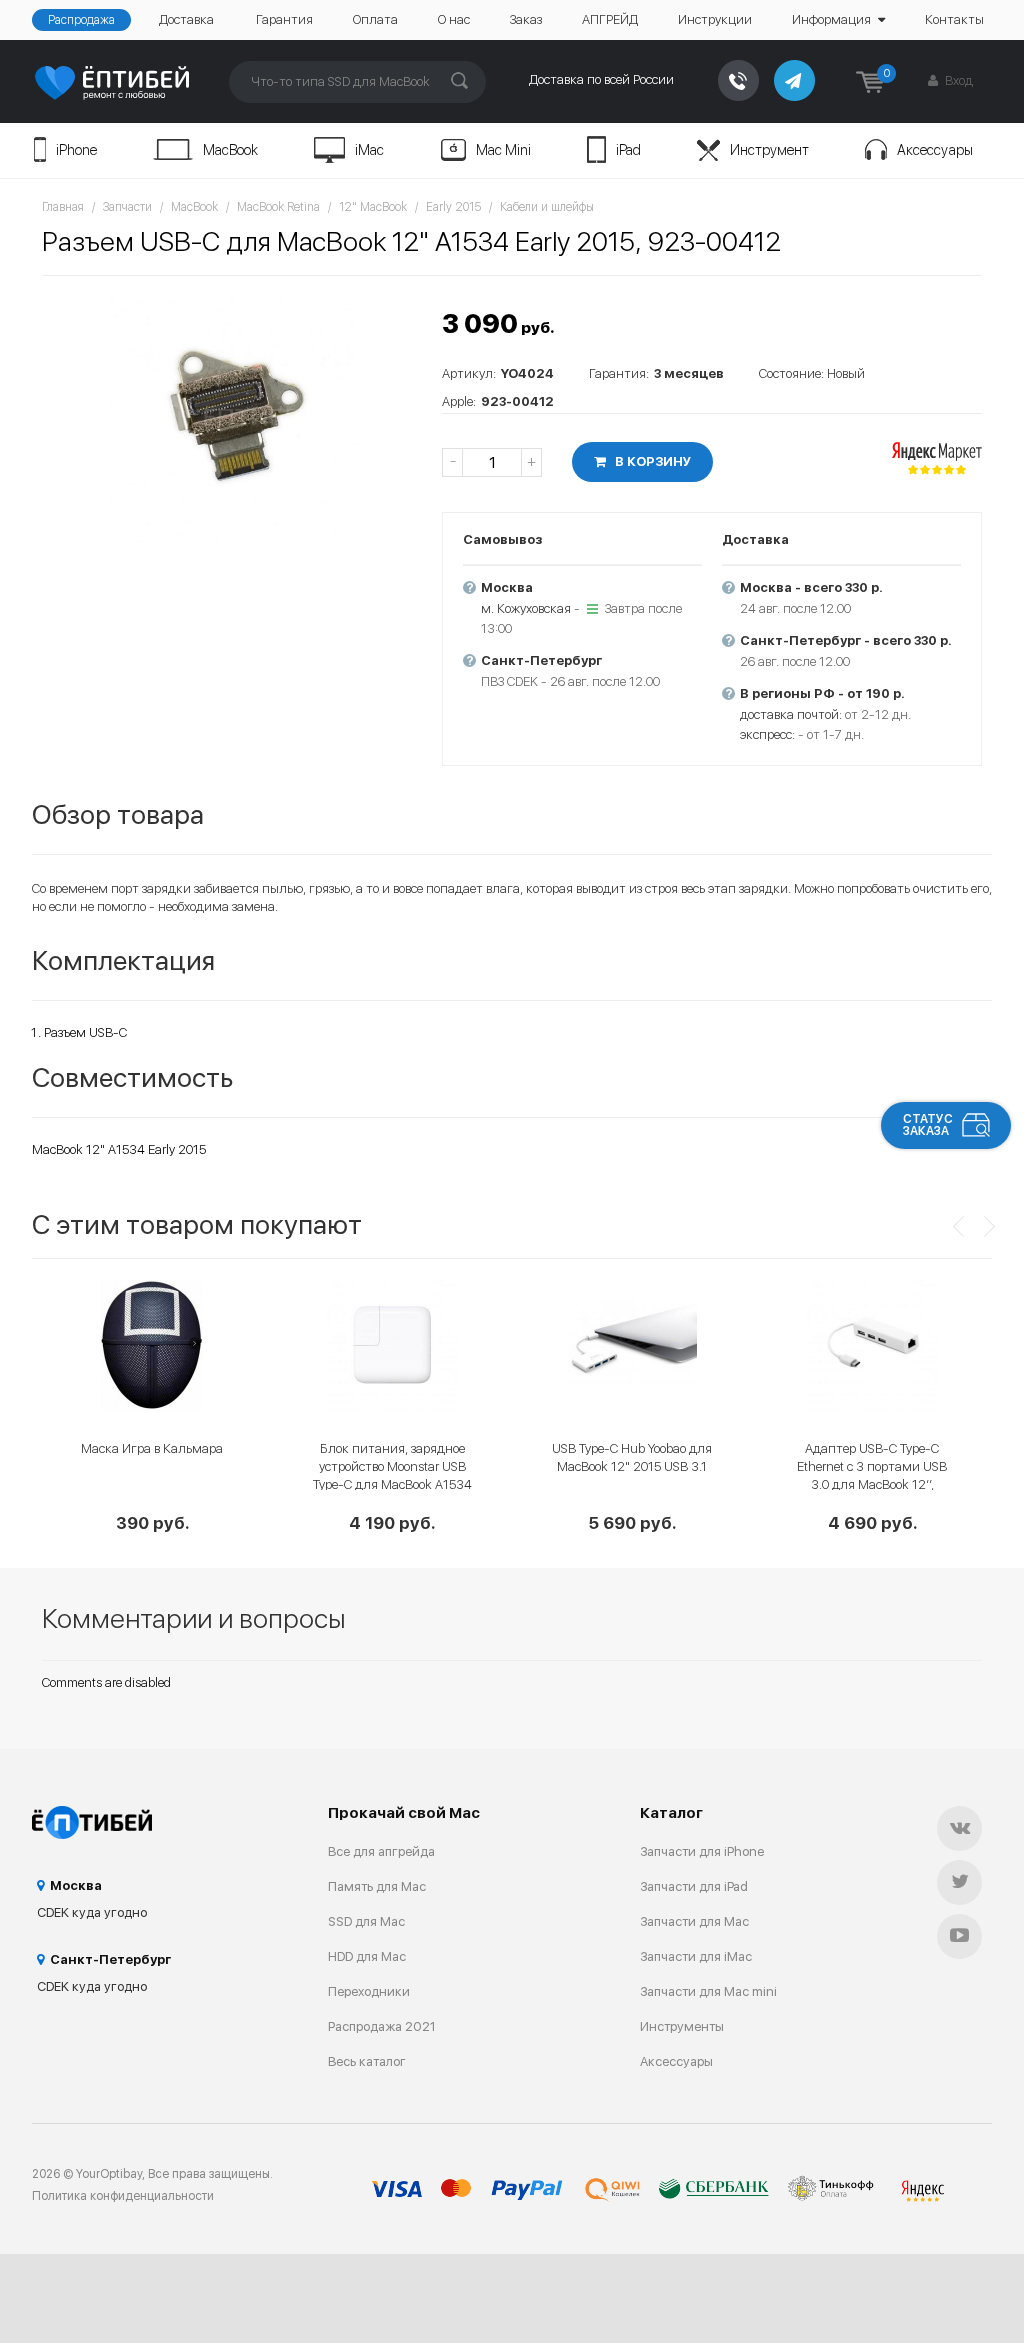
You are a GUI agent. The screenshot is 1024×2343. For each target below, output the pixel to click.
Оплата (375, 19)
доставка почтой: (791, 714)
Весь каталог (367, 2061)
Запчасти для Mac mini (708, 1991)
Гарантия (284, 19)
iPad (628, 150)
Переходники (369, 1991)
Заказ (526, 19)
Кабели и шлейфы (547, 207)
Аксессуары (935, 150)
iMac (369, 150)
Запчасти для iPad (694, 1886)
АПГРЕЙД (610, 19)
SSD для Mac (366, 1921)
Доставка (186, 19)
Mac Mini (503, 150)
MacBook (230, 150)
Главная (63, 207)
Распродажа (81, 20)
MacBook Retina (278, 207)
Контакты (954, 19)
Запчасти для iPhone (702, 1851)
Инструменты (682, 2026)
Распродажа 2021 (382, 2026)
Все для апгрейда (381, 1851)
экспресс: (767, 734)
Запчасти (127, 207)
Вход (957, 80)
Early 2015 (453, 207)
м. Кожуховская (526, 608)
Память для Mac (377, 1886)
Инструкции (715, 19)
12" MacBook (373, 207)
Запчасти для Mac (694, 1921)
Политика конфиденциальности (123, 2196)
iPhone (76, 150)
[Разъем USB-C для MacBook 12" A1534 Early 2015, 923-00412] (232, 416)
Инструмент (769, 150)
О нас (454, 19)
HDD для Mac (367, 1956)
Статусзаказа (928, 1125)
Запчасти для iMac (696, 1956)
